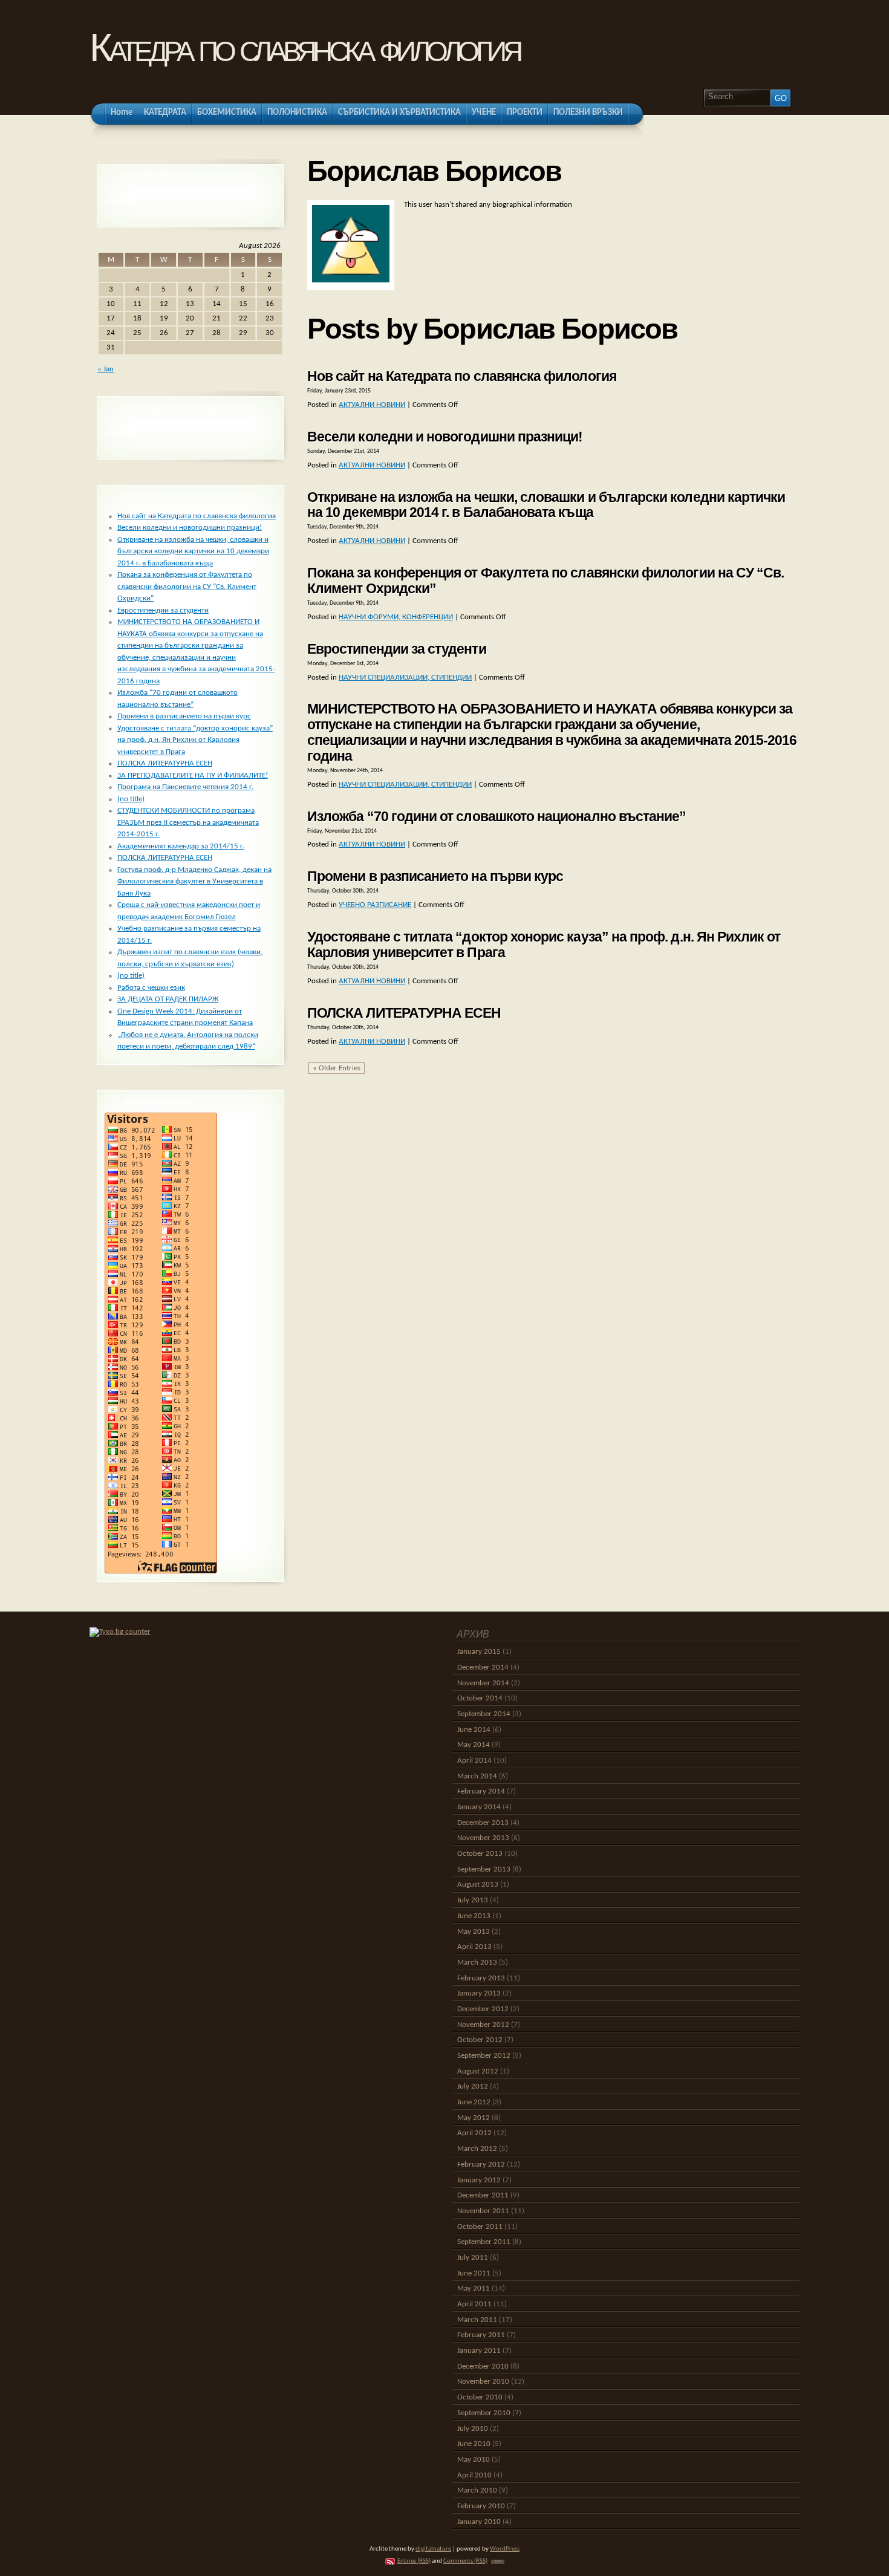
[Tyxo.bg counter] (120, 1632)
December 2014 (483, 1667)
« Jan (106, 369)
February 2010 (481, 2506)
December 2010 (483, 2366)
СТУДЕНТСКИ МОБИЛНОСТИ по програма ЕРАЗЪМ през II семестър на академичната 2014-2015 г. (188, 822)
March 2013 (477, 1963)
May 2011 (474, 2288)
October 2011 (480, 2227)
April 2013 (474, 1947)
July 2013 (473, 1900)
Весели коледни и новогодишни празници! (445, 437)
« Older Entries (337, 1068)
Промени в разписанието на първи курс (435, 876)
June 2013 (474, 1916)
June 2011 (474, 2273)
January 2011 (479, 2351)
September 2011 (484, 2242)
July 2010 (473, 2429)
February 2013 (481, 1978)
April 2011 (474, 2304)
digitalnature (433, 2549)
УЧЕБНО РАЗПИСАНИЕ (375, 905)
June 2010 (474, 2444)
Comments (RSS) (465, 2561)
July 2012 (473, 2086)
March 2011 (477, 2320)
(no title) (131, 799)
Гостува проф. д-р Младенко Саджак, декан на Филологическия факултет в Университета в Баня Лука (194, 882)
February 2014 (481, 1791)
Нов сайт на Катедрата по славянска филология (462, 376)
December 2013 (483, 1823)
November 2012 (483, 2025)
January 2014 (479, 1807)
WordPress (505, 2549)
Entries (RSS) (414, 2561)
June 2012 (474, 2102)
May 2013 (474, 1932)
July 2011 (473, 2258)
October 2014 (480, 1698)
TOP (498, 2562)
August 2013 (478, 1885)
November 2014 (483, 1683)
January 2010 (479, 2522)
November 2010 (483, 2382)
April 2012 (474, 2133)
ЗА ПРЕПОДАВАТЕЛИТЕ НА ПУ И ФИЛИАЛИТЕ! (193, 776)
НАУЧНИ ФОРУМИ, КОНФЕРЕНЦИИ (396, 617)
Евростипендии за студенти (397, 649)
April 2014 (474, 1761)
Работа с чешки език (151, 988)
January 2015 (479, 1652)
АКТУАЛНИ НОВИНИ (372, 405)
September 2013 (484, 1869)
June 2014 (474, 1730)
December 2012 (483, 2009)
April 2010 (474, 2475)
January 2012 (479, 2180)
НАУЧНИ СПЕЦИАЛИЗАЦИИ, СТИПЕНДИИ (405, 678)
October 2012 (480, 2040)
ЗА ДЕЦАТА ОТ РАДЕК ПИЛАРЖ (168, 999)
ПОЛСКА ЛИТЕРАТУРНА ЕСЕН (404, 1013)
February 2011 (481, 2335)
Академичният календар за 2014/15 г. (181, 846)
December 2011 (483, 2195)
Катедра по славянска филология (304, 47)
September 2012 (484, 2056)
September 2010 (484, 2413)
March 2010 (477, 2490)
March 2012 (477, 2149)
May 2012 (474, 2118)
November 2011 (483, 2211)
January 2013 (479, 1993)
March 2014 (477, 1776)
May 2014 (474, 1745)
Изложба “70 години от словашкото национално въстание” (497, 816)
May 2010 (474, 2460)
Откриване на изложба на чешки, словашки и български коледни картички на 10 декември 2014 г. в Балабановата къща (546, 505)
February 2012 (481, 2165)
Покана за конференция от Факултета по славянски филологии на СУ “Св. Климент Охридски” (545, 581)
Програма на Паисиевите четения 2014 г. (185, 787)
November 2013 (483, 1838)
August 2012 (478, 2071)
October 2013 (480, 1854)
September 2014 (484, 1714)
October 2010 (480, 2397)
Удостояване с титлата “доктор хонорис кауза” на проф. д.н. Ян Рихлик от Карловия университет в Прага (544, 945)
